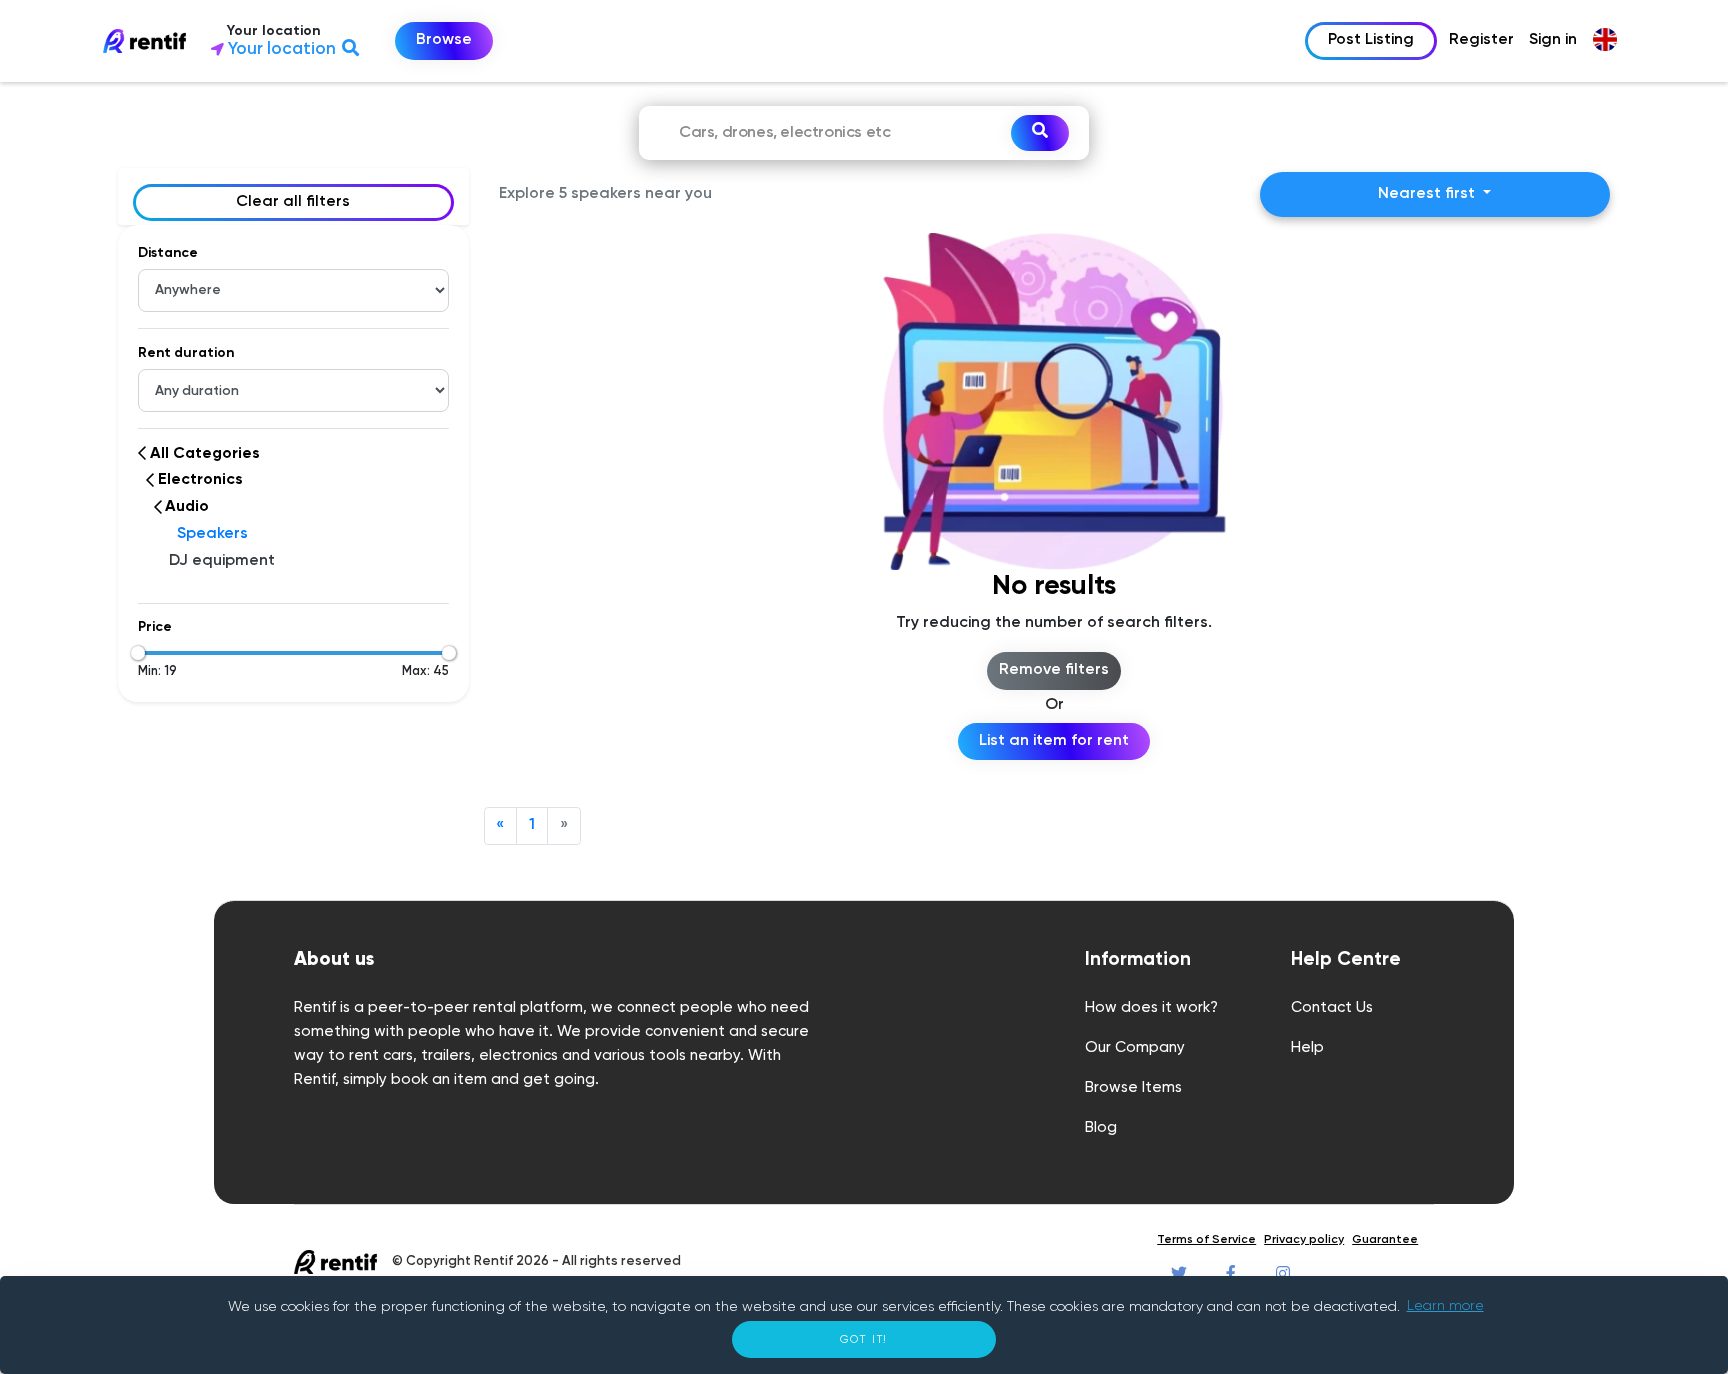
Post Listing (1371, 40)
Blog (1101, 1127)
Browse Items (1133, 1087)
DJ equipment (222, 561)
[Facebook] (1231, 1274)
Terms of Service (1206, 1240)
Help (1307, 1047)
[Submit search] (1040, 133)
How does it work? (1151, 1007)
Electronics (200, 480)
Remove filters (1054, 670)
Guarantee (1385, 1240)
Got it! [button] (864, 1339)
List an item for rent (1054, 741)
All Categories (205, 454)
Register (1481, 40)
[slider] (138, 653)
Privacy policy (1304, 1240)
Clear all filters (293, 202)
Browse (444, 40)
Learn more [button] (1445, 1306)
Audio (187, 507)
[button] (306, 41)
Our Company (1135, 1047)
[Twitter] (1179, 1274)
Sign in (1553, 40)
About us (334, 959)
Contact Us (1332, 1007)
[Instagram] (1283, 1274)
